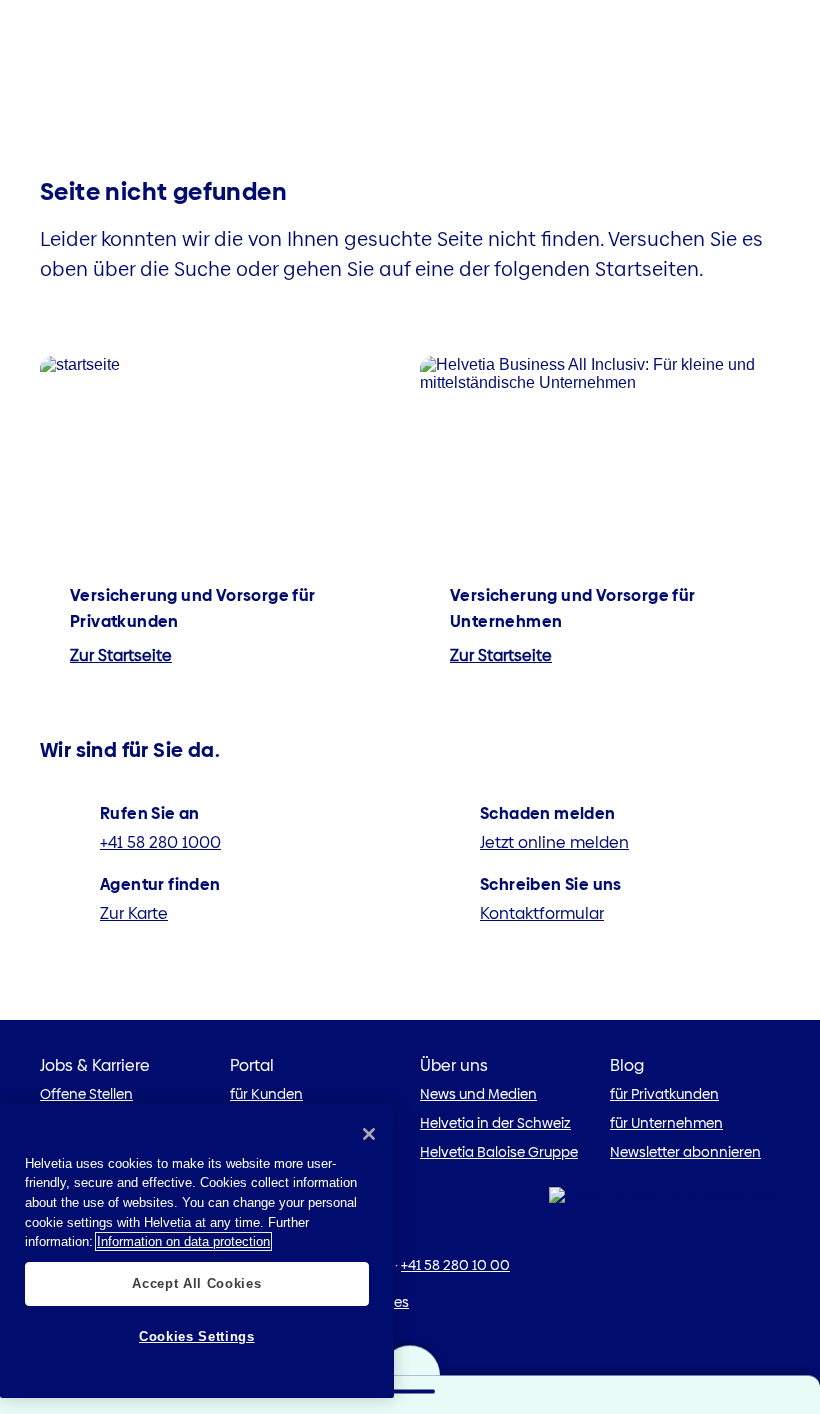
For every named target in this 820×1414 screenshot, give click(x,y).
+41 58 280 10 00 (455, 1265)
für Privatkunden (664, 1094)
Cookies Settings (197, 1336)
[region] (197, 1251)
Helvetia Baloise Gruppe (499, 1152)
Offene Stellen (86, 1094)
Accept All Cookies (196, 1283)
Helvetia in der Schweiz (495, 1123)
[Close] (369, 1134)
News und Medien (478, 1094)
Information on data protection (183, 1241)
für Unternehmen (666, 1123)
